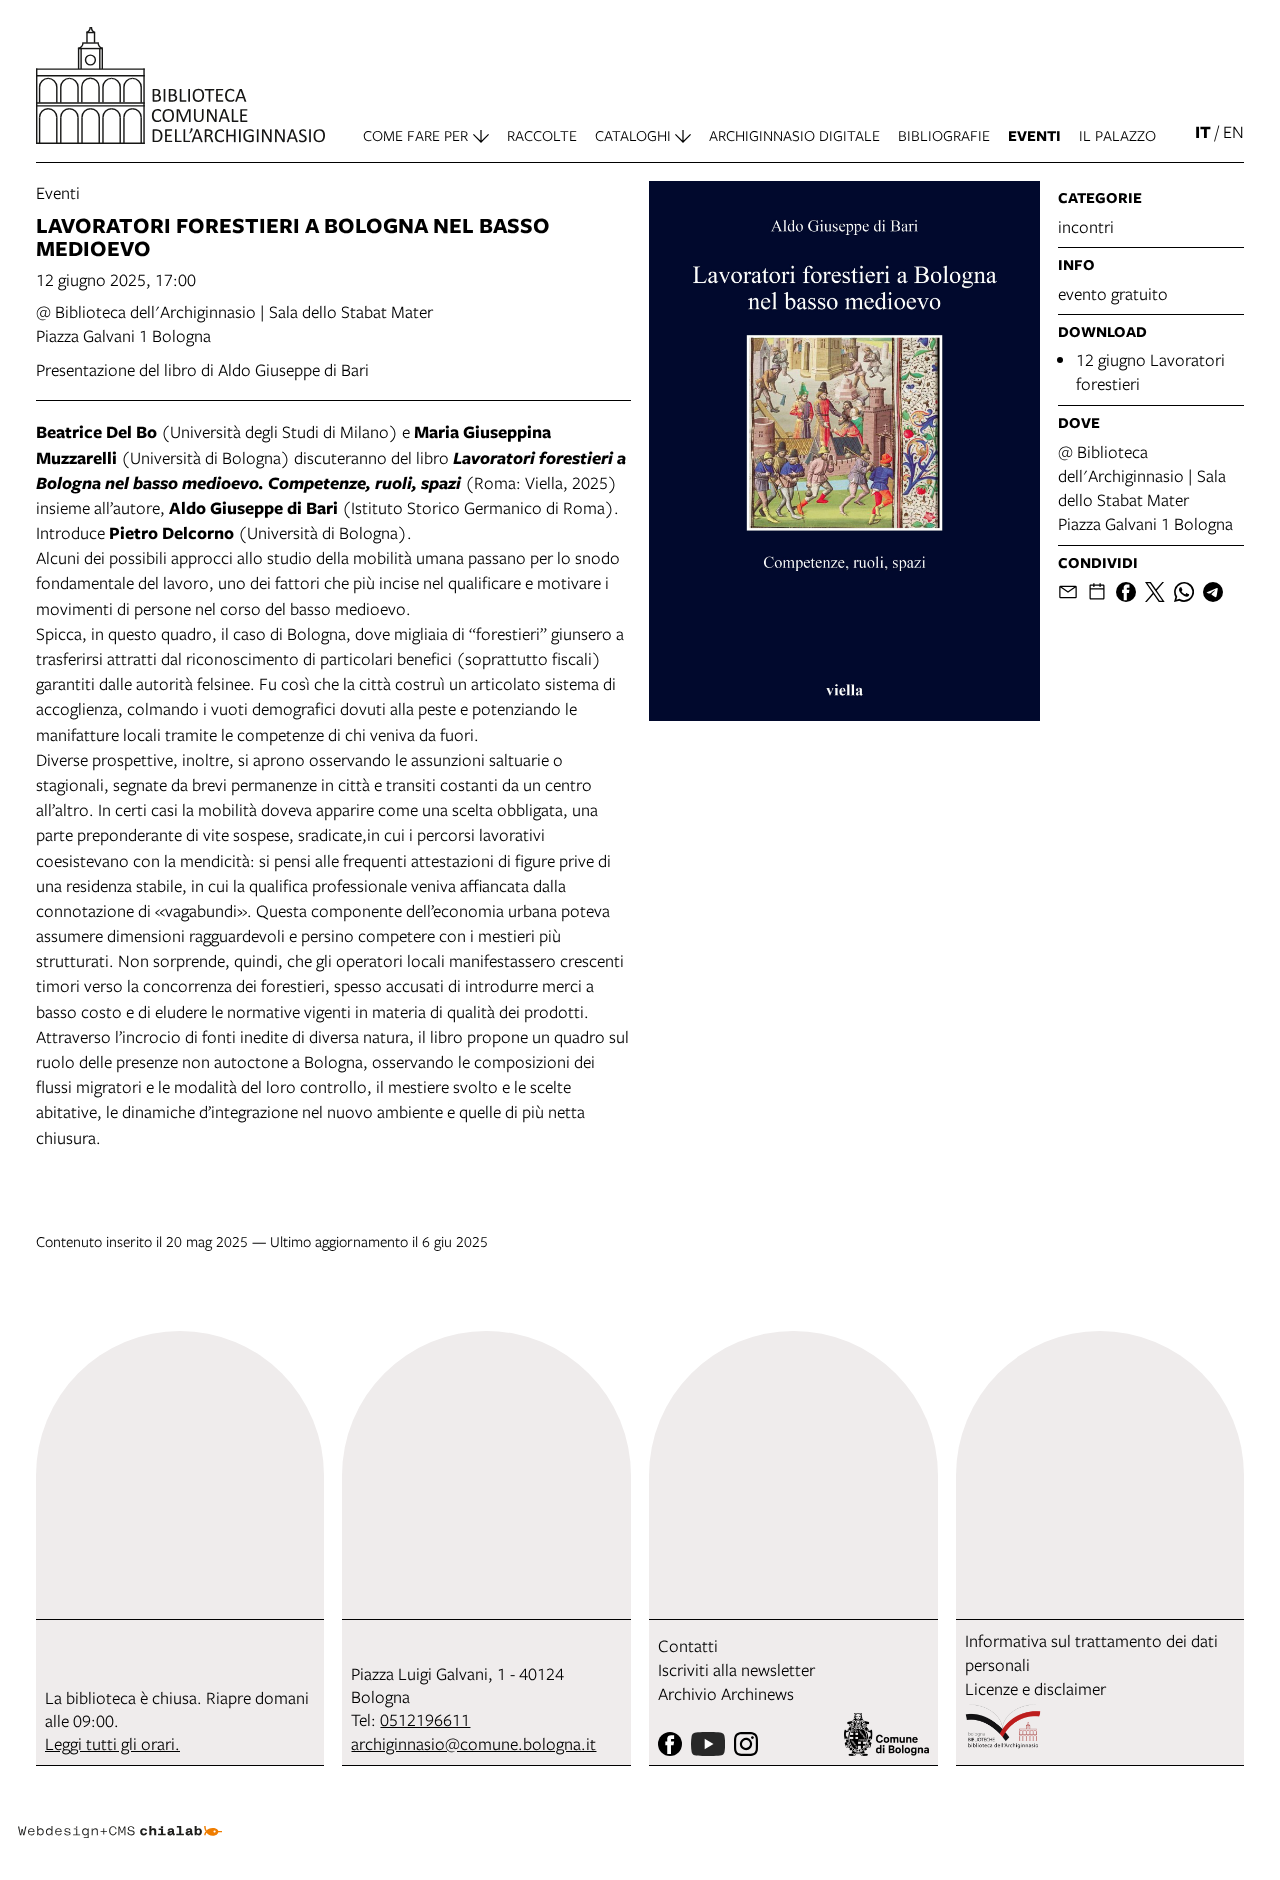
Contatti (688, 1645)
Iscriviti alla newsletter (736, 1669)
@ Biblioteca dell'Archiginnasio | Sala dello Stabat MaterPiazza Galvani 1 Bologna (1145, 487)
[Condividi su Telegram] (1213, 592)
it (1203, 131)
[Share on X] (1155, 592)
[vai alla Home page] (180, 85)
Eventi (58, 192)
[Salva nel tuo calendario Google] (1097, 592)
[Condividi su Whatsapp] (1184, 592)
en (1233, 131)
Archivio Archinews (726, 1693)
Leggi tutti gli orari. (112, 1743)
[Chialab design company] (120, 1814)
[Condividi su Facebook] (1126, 592)
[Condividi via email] (1068, 592)
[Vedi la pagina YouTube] (708, 1744)
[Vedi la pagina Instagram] (746, 1744)
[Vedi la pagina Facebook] (670, 1744)
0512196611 (425, 1719)
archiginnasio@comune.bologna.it (473, 1743)
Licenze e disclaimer (1035, 1688)
